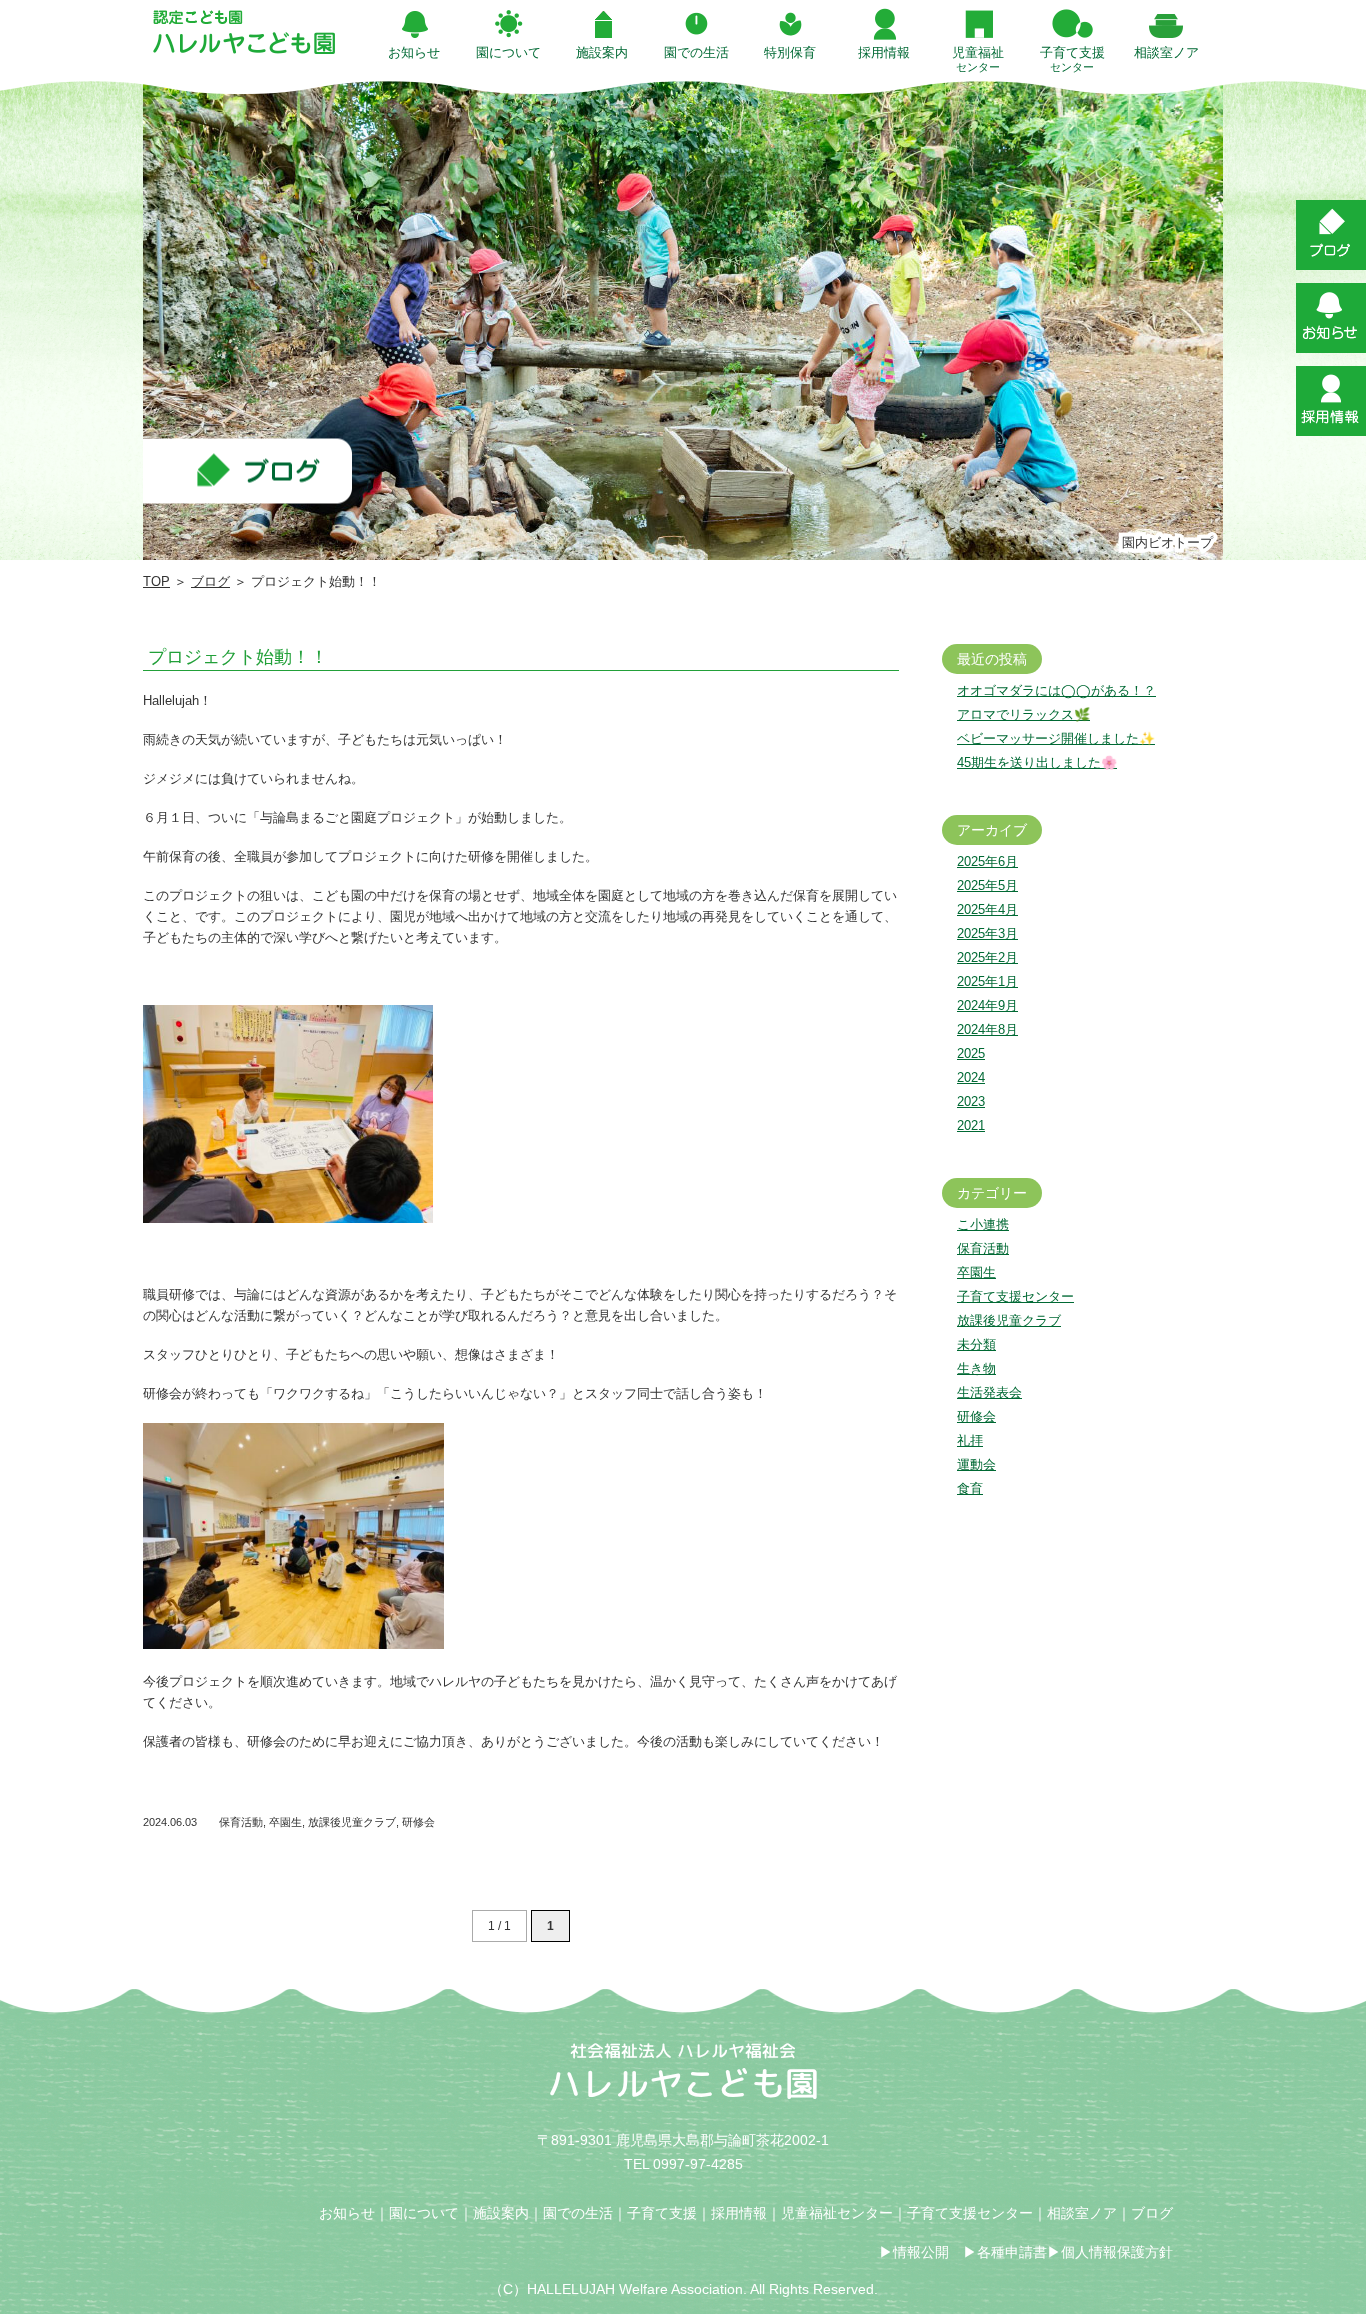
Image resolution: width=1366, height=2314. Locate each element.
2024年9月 (987, 1005)
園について (424, 2213)
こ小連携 (983, 1224)
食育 (970, 1488)
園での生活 (578, 2213)
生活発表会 (989, 1392)
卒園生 (285, 1822)
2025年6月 (987, 861)
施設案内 (501, 2213)
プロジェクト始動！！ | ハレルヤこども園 (244, 32)
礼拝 (970, 1440)
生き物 (976, 1368)
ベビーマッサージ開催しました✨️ (1056, 738)
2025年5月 (987, 885)
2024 (971, 1077)
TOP (156, 581)
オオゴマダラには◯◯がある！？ (1056, 690)
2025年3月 (987, 933)
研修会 (418, 1822)
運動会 (976, 1464)
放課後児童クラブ (352, 1822)
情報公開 (921, 2252)
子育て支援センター (1015, 1296)
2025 (971, 1053)
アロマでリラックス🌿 (1023, 714)
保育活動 (241, 1822)
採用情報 (739, 2213)
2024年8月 (987, 1029)
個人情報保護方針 (1117, 2252)
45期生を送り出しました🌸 (1037, 762)
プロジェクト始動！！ (238, 657)
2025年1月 (987, 981)
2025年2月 (987, 957)
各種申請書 (1012, 2252)
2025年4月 (987, 909)
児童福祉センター (837, 2213)
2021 (971, 1125)
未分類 (976, 1344)
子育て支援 (662, 2213)
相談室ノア (1082, 2213)
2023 (971, 1101)
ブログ (210, 581)
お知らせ (347, 2213)
